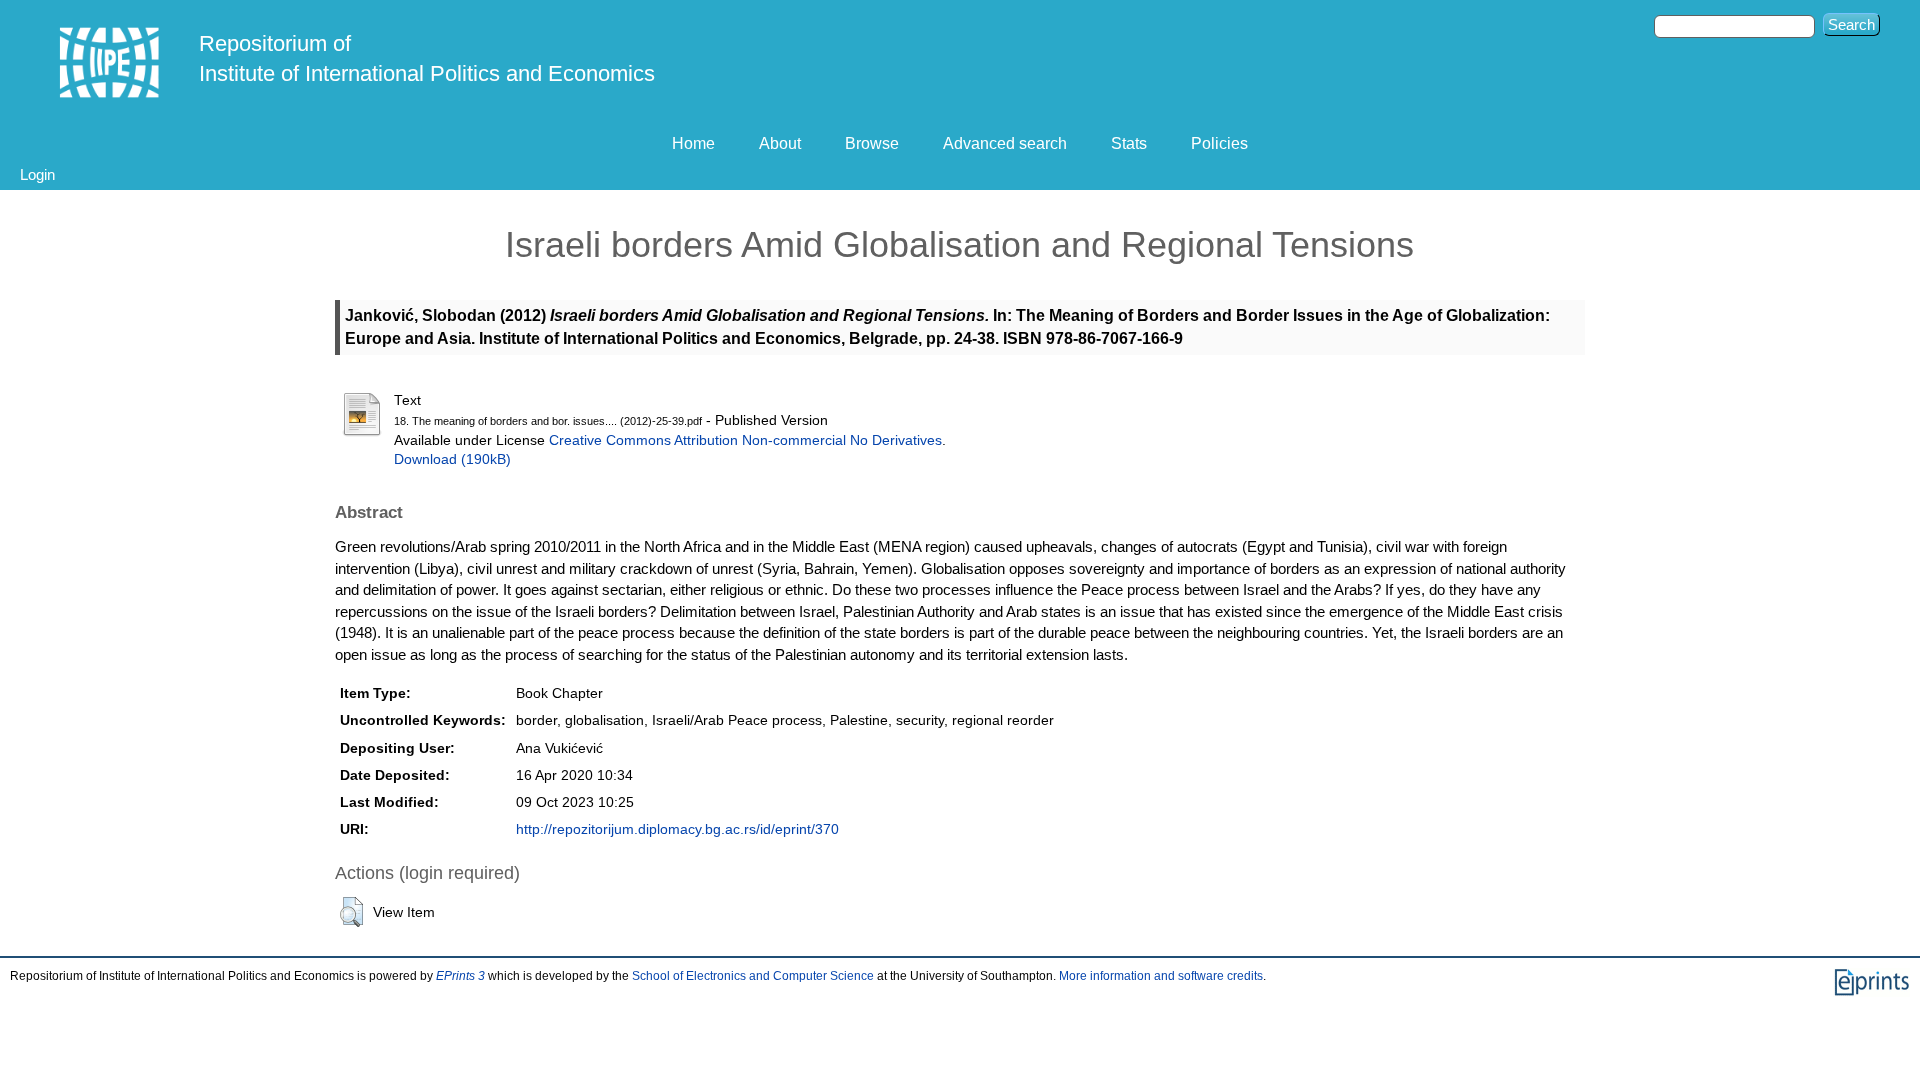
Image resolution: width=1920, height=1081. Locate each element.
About (780, 143)
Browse (872, 143)
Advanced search (1005, 143)
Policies (1219, 143)
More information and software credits (1161, 976)
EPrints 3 (460, 976)
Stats (1129, 143)
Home (693, 143)
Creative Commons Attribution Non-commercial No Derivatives (745, 440)
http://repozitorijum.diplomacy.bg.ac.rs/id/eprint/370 (677, 829)
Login (37, 174)
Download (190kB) (452, 459)
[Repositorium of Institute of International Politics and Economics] (110, 62)
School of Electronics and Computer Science (753, 976)
